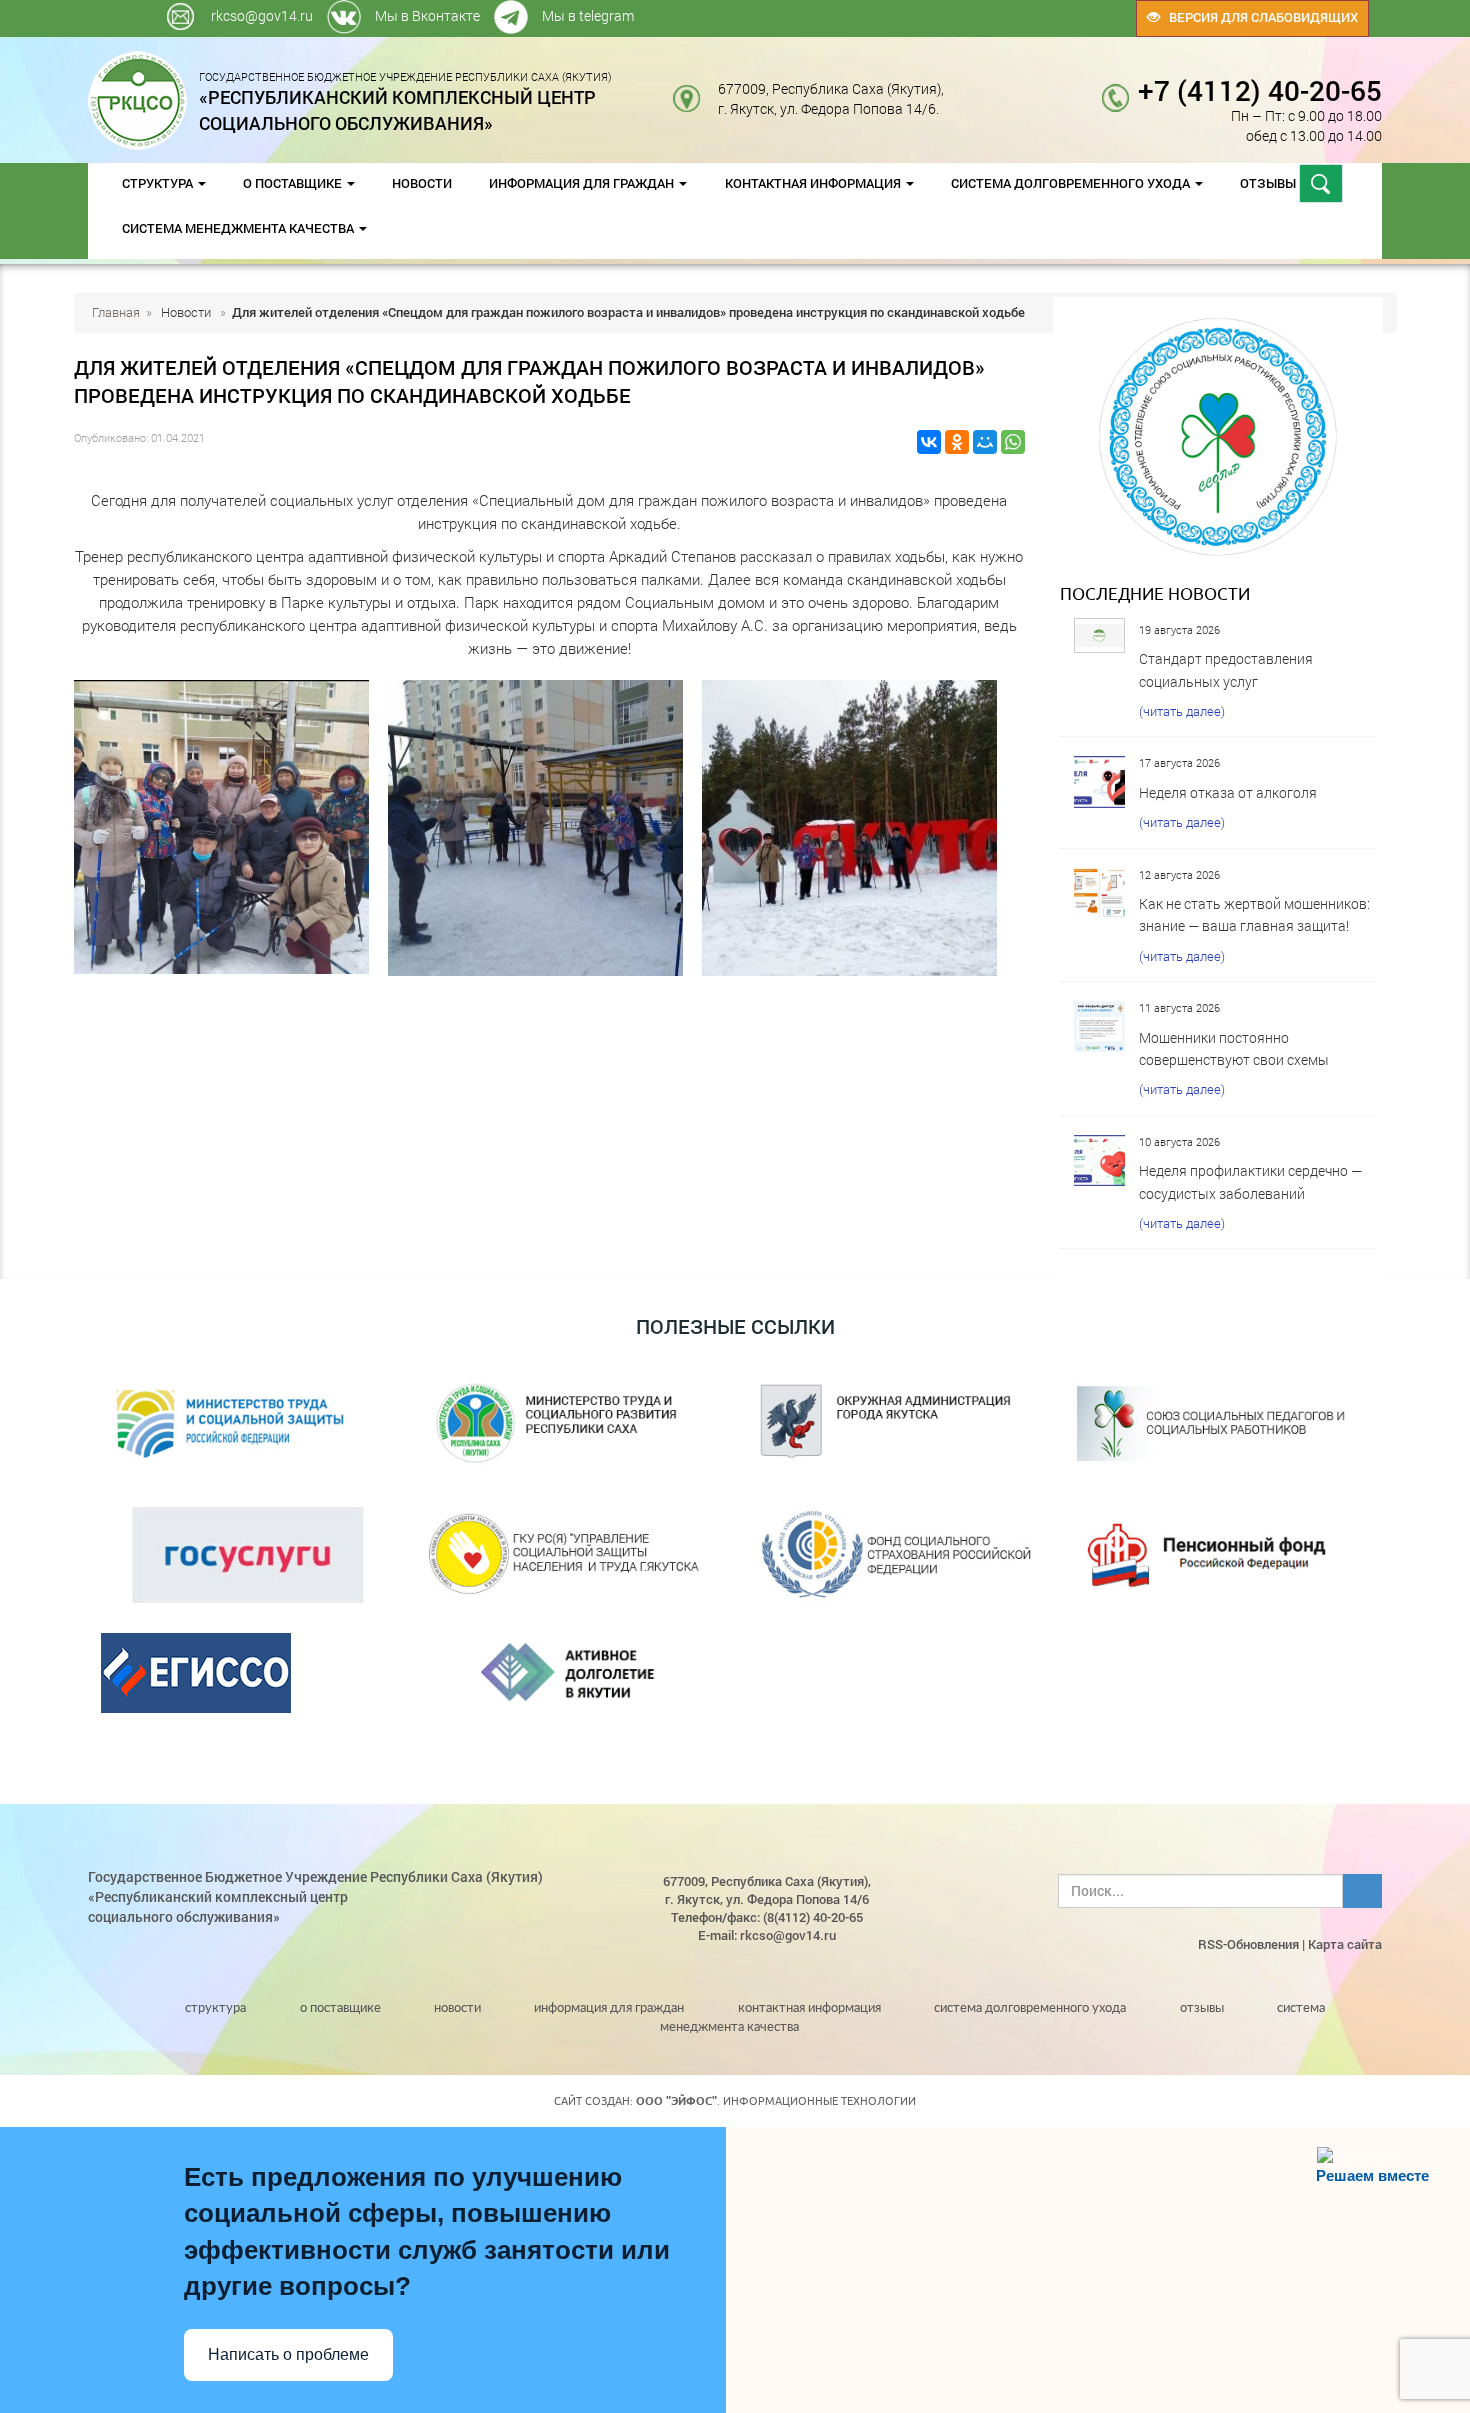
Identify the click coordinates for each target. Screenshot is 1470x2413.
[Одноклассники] (957, 442)
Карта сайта (1345, 1944)
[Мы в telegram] (987, 9)
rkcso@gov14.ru (262, 15)
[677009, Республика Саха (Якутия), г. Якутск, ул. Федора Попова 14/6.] (959, 88)
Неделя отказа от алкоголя (1228, 792)
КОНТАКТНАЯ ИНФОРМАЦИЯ (814, 183)
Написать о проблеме (288, 2354)
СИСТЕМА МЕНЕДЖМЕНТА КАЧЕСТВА (239, 228)
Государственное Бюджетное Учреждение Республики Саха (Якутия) (405, 101)
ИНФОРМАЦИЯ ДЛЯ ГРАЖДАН (583, 183)
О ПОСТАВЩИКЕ (294, 183)
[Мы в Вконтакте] (983, 9)
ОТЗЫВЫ (1269, 183)
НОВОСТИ (422, 183)
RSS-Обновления (1248, 1944)
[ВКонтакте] (929, 442)
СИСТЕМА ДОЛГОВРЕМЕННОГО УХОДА (1072, 183)
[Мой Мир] (985, 442)
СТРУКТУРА (159, 183)
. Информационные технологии (776, 2101)
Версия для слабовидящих (1259, 17)
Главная (116, 312)
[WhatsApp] (1013, 442)
